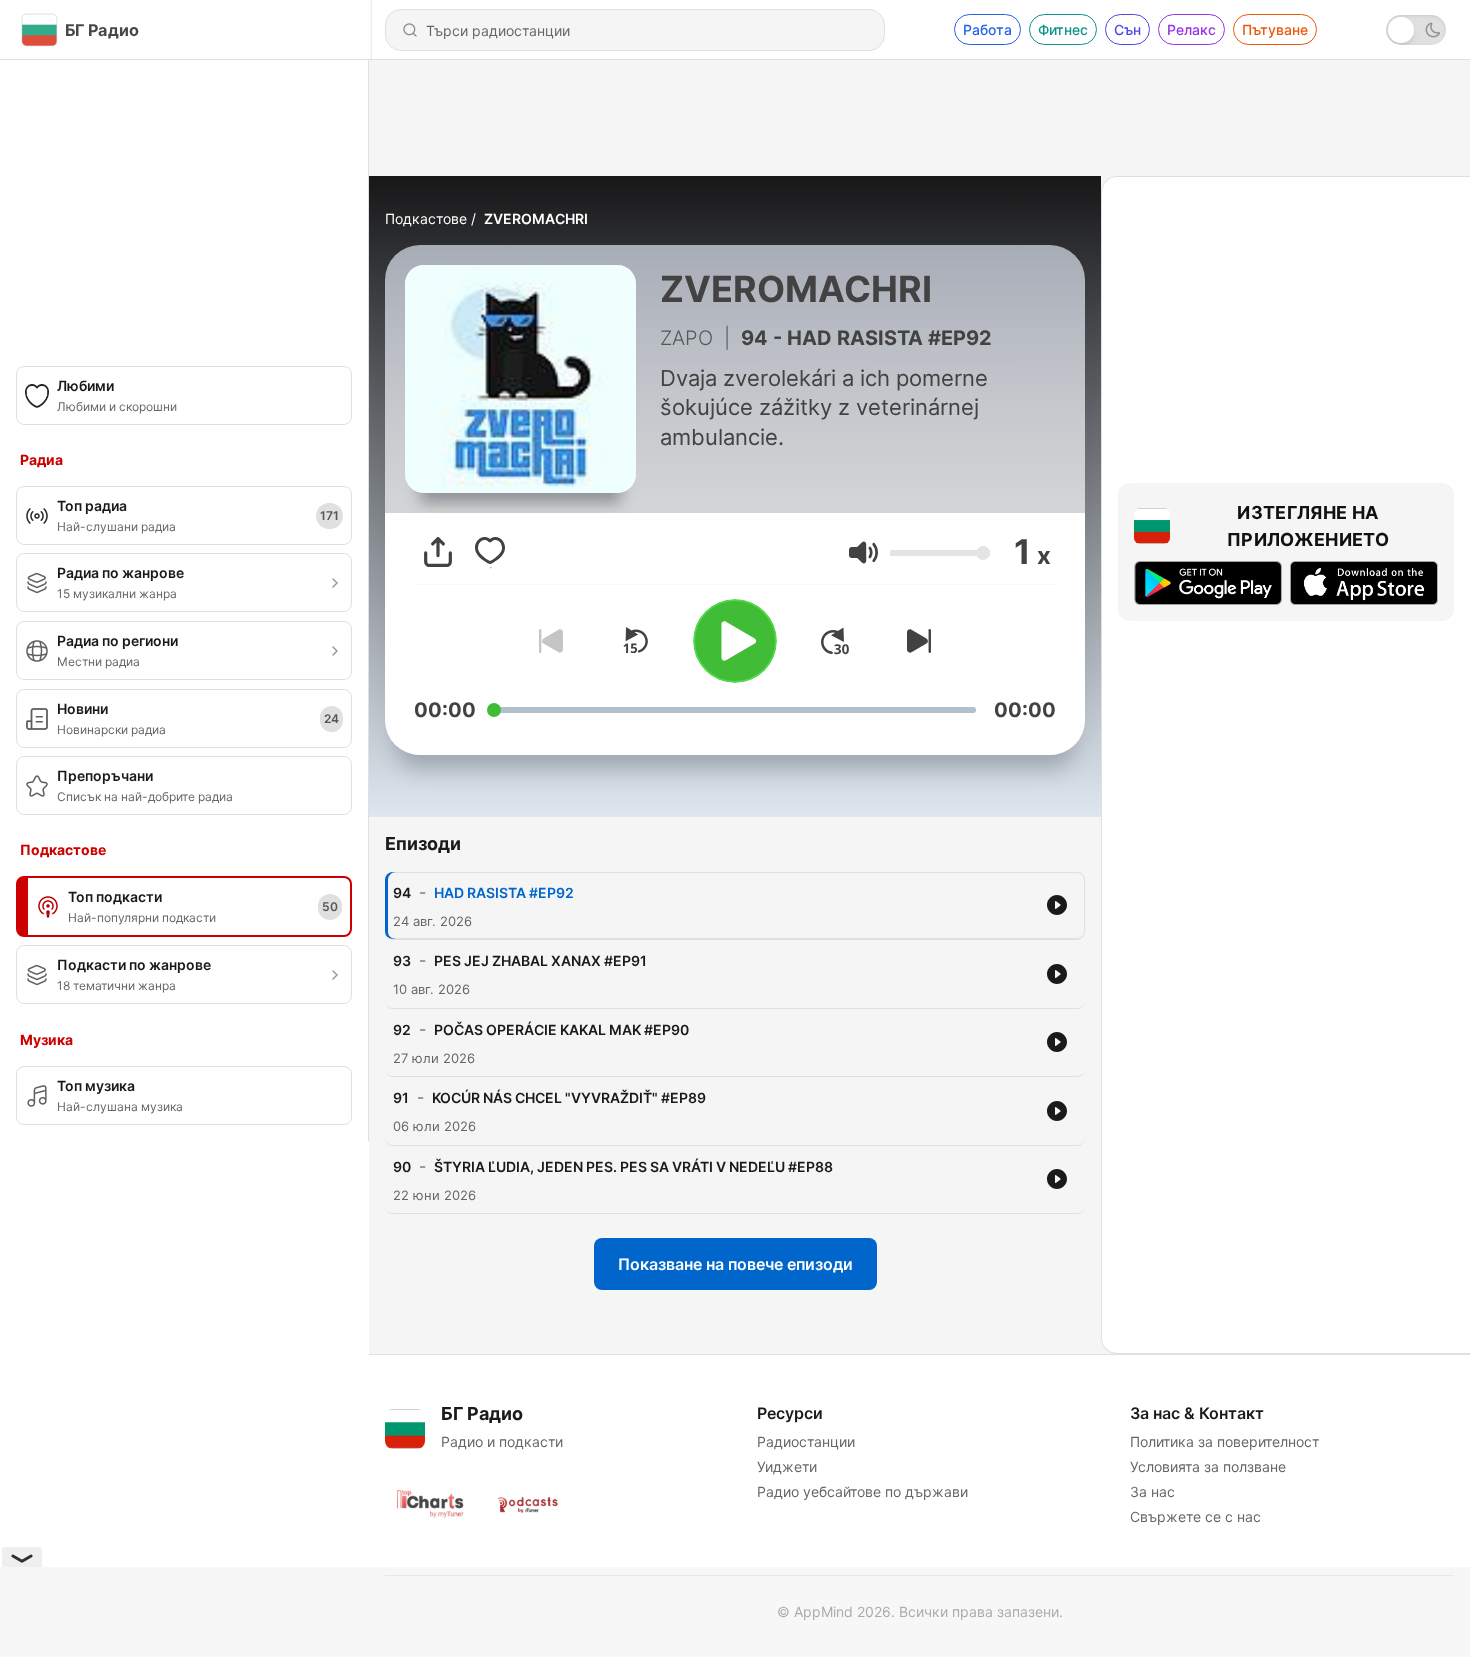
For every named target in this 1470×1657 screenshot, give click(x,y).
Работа (987, 29)
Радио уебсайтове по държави (862, 1491)
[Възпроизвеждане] (735, 641)
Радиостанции (806, 1441)
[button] (863, 552)
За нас (1152, 1491)
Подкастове (426, 218)
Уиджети (787, 1466)
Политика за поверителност (1224, 1441)
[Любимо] (490, 552)
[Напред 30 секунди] (835, 641)
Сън (1127, 29)
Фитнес (1063, 29)
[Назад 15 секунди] (635, 641)
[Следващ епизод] (915, 641)
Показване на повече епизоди (735, 1264)
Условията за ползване (1208, 1466)
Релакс (1191, 29)
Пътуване (1275, 29)
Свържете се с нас (1195, 1516)
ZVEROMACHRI (536, 218)
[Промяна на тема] (1416, 30)
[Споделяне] (438, 552)
